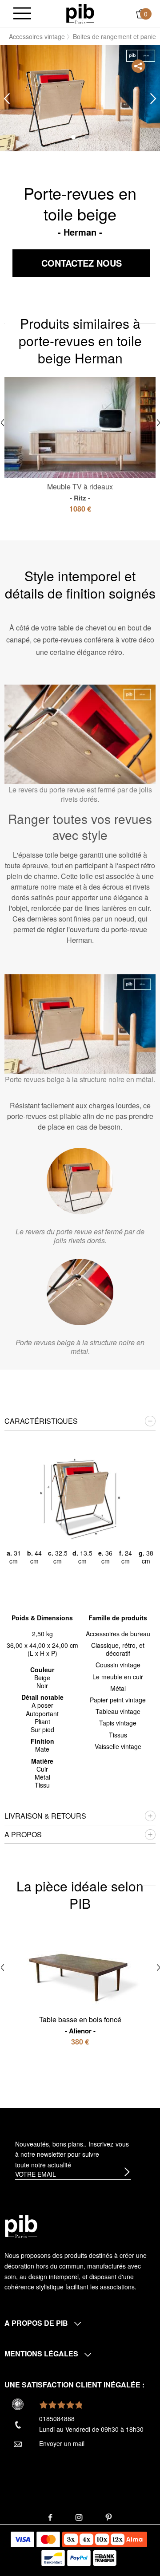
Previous (7, 99)
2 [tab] (87, 137)
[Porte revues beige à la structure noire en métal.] (80, 1292)
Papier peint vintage (118, 1700)
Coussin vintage (118, 1665)
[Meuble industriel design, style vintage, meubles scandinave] (80, 13)
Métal (118, 1688)
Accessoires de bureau (118, 1634)
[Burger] (22, 14)
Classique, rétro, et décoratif (118, 1649)
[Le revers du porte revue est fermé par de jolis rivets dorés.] (80, 1181)
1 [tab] (73, 137)
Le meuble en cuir (118, 1677)
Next (153, 99)
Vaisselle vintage (118, 1746)
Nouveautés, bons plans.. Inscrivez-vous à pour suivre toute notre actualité (72, 2155)
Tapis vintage (118, 1723)
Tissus (118, 1735)
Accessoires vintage (37, 36)
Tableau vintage (118, 1711)
